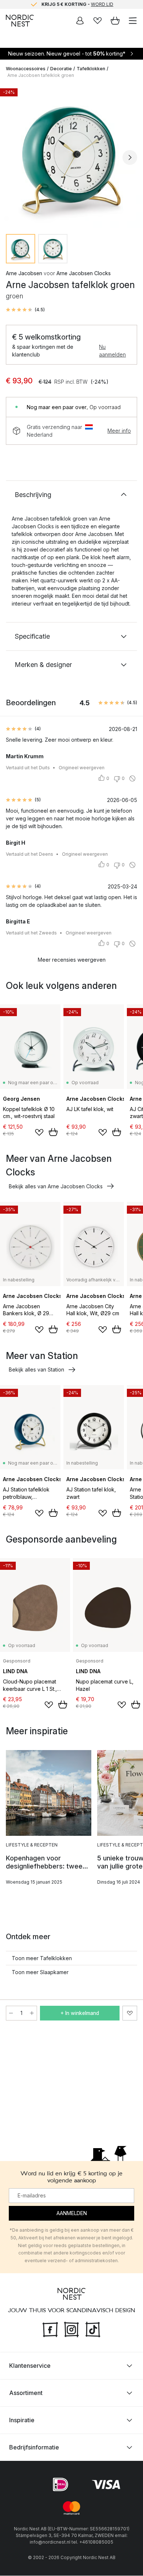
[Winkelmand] (115, 21)
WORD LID (102, 4)
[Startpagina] (20, 21)
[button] (25, 310)
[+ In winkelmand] (53, 1132)
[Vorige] (13, 157)
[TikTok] (93, 2329)
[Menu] (133, 21)
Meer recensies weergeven (72, 960)
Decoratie (61, 69)
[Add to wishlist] (39, 1132)
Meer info (119, 431)
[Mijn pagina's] (80, 21)
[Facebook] (50, 2329)
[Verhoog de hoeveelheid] (32, 2013)
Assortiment (26, 2393)
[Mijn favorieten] (98, 21)
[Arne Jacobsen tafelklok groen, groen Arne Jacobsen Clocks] (71, 156)
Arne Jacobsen (24, 273)
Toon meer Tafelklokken (42, 1958)
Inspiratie (22, 2420)
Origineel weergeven (82, 768)
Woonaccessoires (26, 69)
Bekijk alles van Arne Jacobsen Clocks (56, 1186)
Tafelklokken (91, 69)
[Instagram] (71, 2329)
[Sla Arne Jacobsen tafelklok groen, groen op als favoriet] (130, 2013)
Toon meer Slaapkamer (40, 1972)
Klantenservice (30, 2366)
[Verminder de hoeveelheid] (11, 2013)
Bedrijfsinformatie (34, 2448)
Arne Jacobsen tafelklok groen (41, 75)
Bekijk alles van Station (36, 1369)
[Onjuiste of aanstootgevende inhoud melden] (132, 778)
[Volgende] (130, 157)
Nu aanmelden (112, 351)
